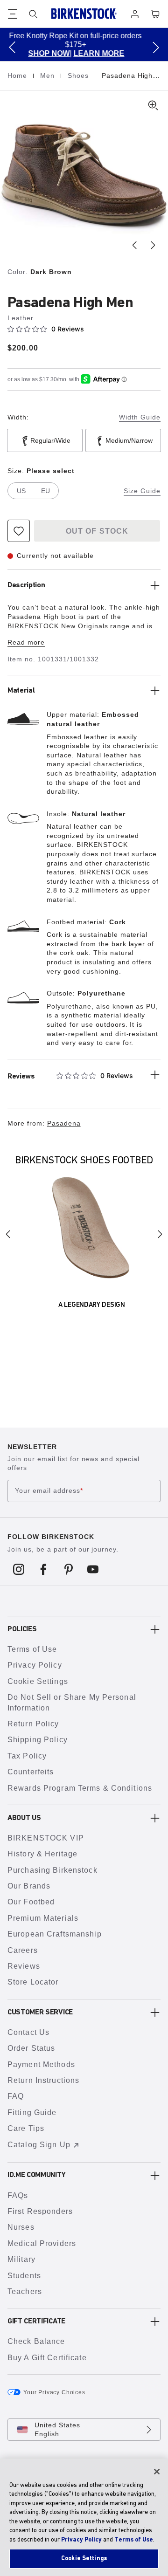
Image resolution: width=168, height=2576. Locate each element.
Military (21, 2259)
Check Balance (36, 2341)
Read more (26, 642)
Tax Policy (27, 1756)
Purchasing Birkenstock (52, 1870)
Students (24, 2276)
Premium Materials (43, 1918)
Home (18, 76)
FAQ (16, 2096)
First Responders (40, 2211)
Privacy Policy (35, 1665)
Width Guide (140, 417)
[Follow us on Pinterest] (68, 1569)
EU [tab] (45, 491)
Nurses (21, 2227)
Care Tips (26, 2128)
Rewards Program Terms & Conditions (80, 1788)
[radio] (45, 440)
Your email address (49, 1491)
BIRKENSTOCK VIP (46, 1838)
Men (49, 76)
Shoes (79, 76)
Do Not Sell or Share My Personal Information (72, 1702)
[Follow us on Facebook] (44, 1569)
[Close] (157, 2472)
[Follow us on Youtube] (93, 1569)
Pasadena (64, 1123)
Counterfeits (31, 1772)
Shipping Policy (38, 1740)
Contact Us (28, 2032)
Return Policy (33, 1724)
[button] (12, 47)
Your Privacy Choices (54, 2392)
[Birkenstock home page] (84, 14)
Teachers (25, 2291)
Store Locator (33, 1982)
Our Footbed (31, 1902)
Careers (23, 1950)
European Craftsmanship (55, 1934)
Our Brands (29, 1886)
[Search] (33, 14)
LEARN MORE (41, 53)
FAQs (18, 2195)
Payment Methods (41, 2064)
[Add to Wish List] (19, 531)
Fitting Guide (32, 2112)
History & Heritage (42, 1854)
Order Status (31, 2048)
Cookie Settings (38, 1681)
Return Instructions (43, 2080)
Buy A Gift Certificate (47, 2358)
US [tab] (21, 491)
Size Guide (142, 491)
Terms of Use (32, 1649)
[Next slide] (153, 245)
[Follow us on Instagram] (19, 1569)
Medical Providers (42, 2243)
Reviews (24, 1966)
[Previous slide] (134, 245)
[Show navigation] (13, 14)
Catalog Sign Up (39, 2145)
